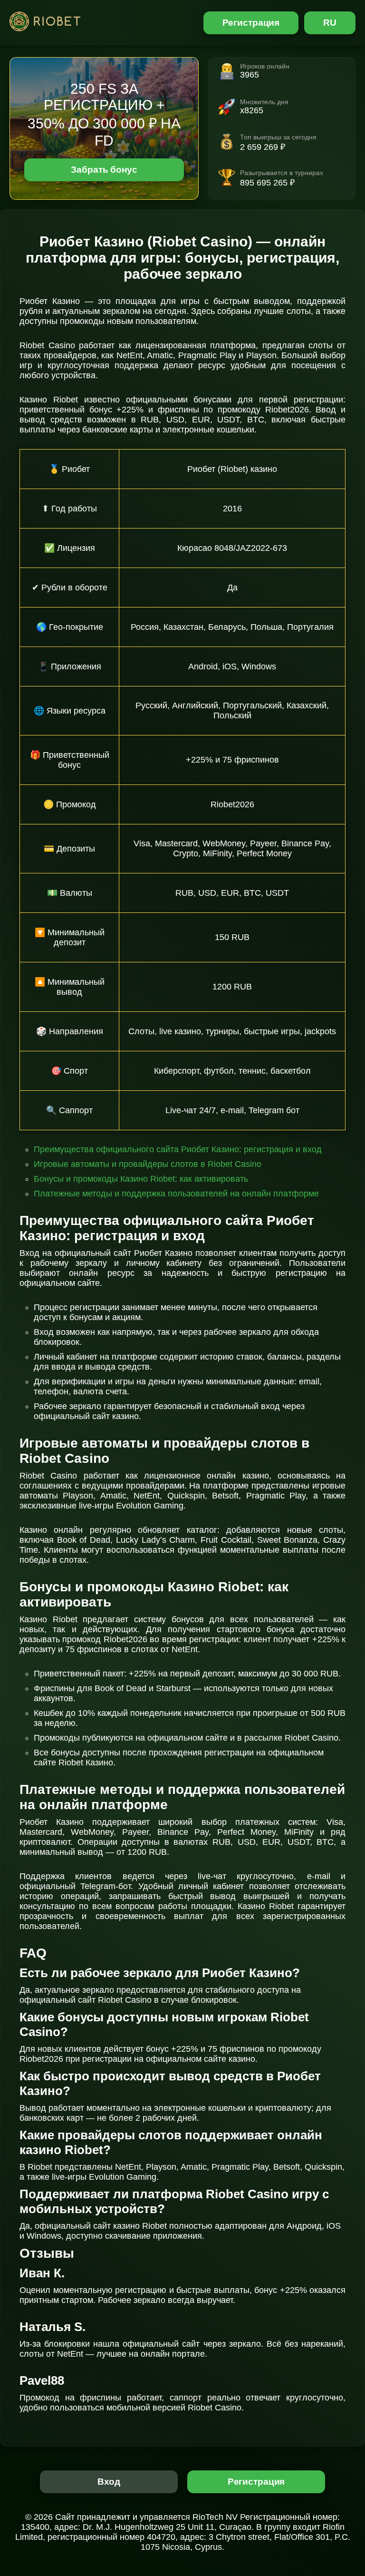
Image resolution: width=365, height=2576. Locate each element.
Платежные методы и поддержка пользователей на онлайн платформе (176, 1194)
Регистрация (251, 23)
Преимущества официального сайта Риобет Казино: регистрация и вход (178, 1149)
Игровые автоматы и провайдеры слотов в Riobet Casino (148, 1164)
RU (330, 23)
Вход (109, 2482)
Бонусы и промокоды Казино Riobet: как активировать (141, 1179)
